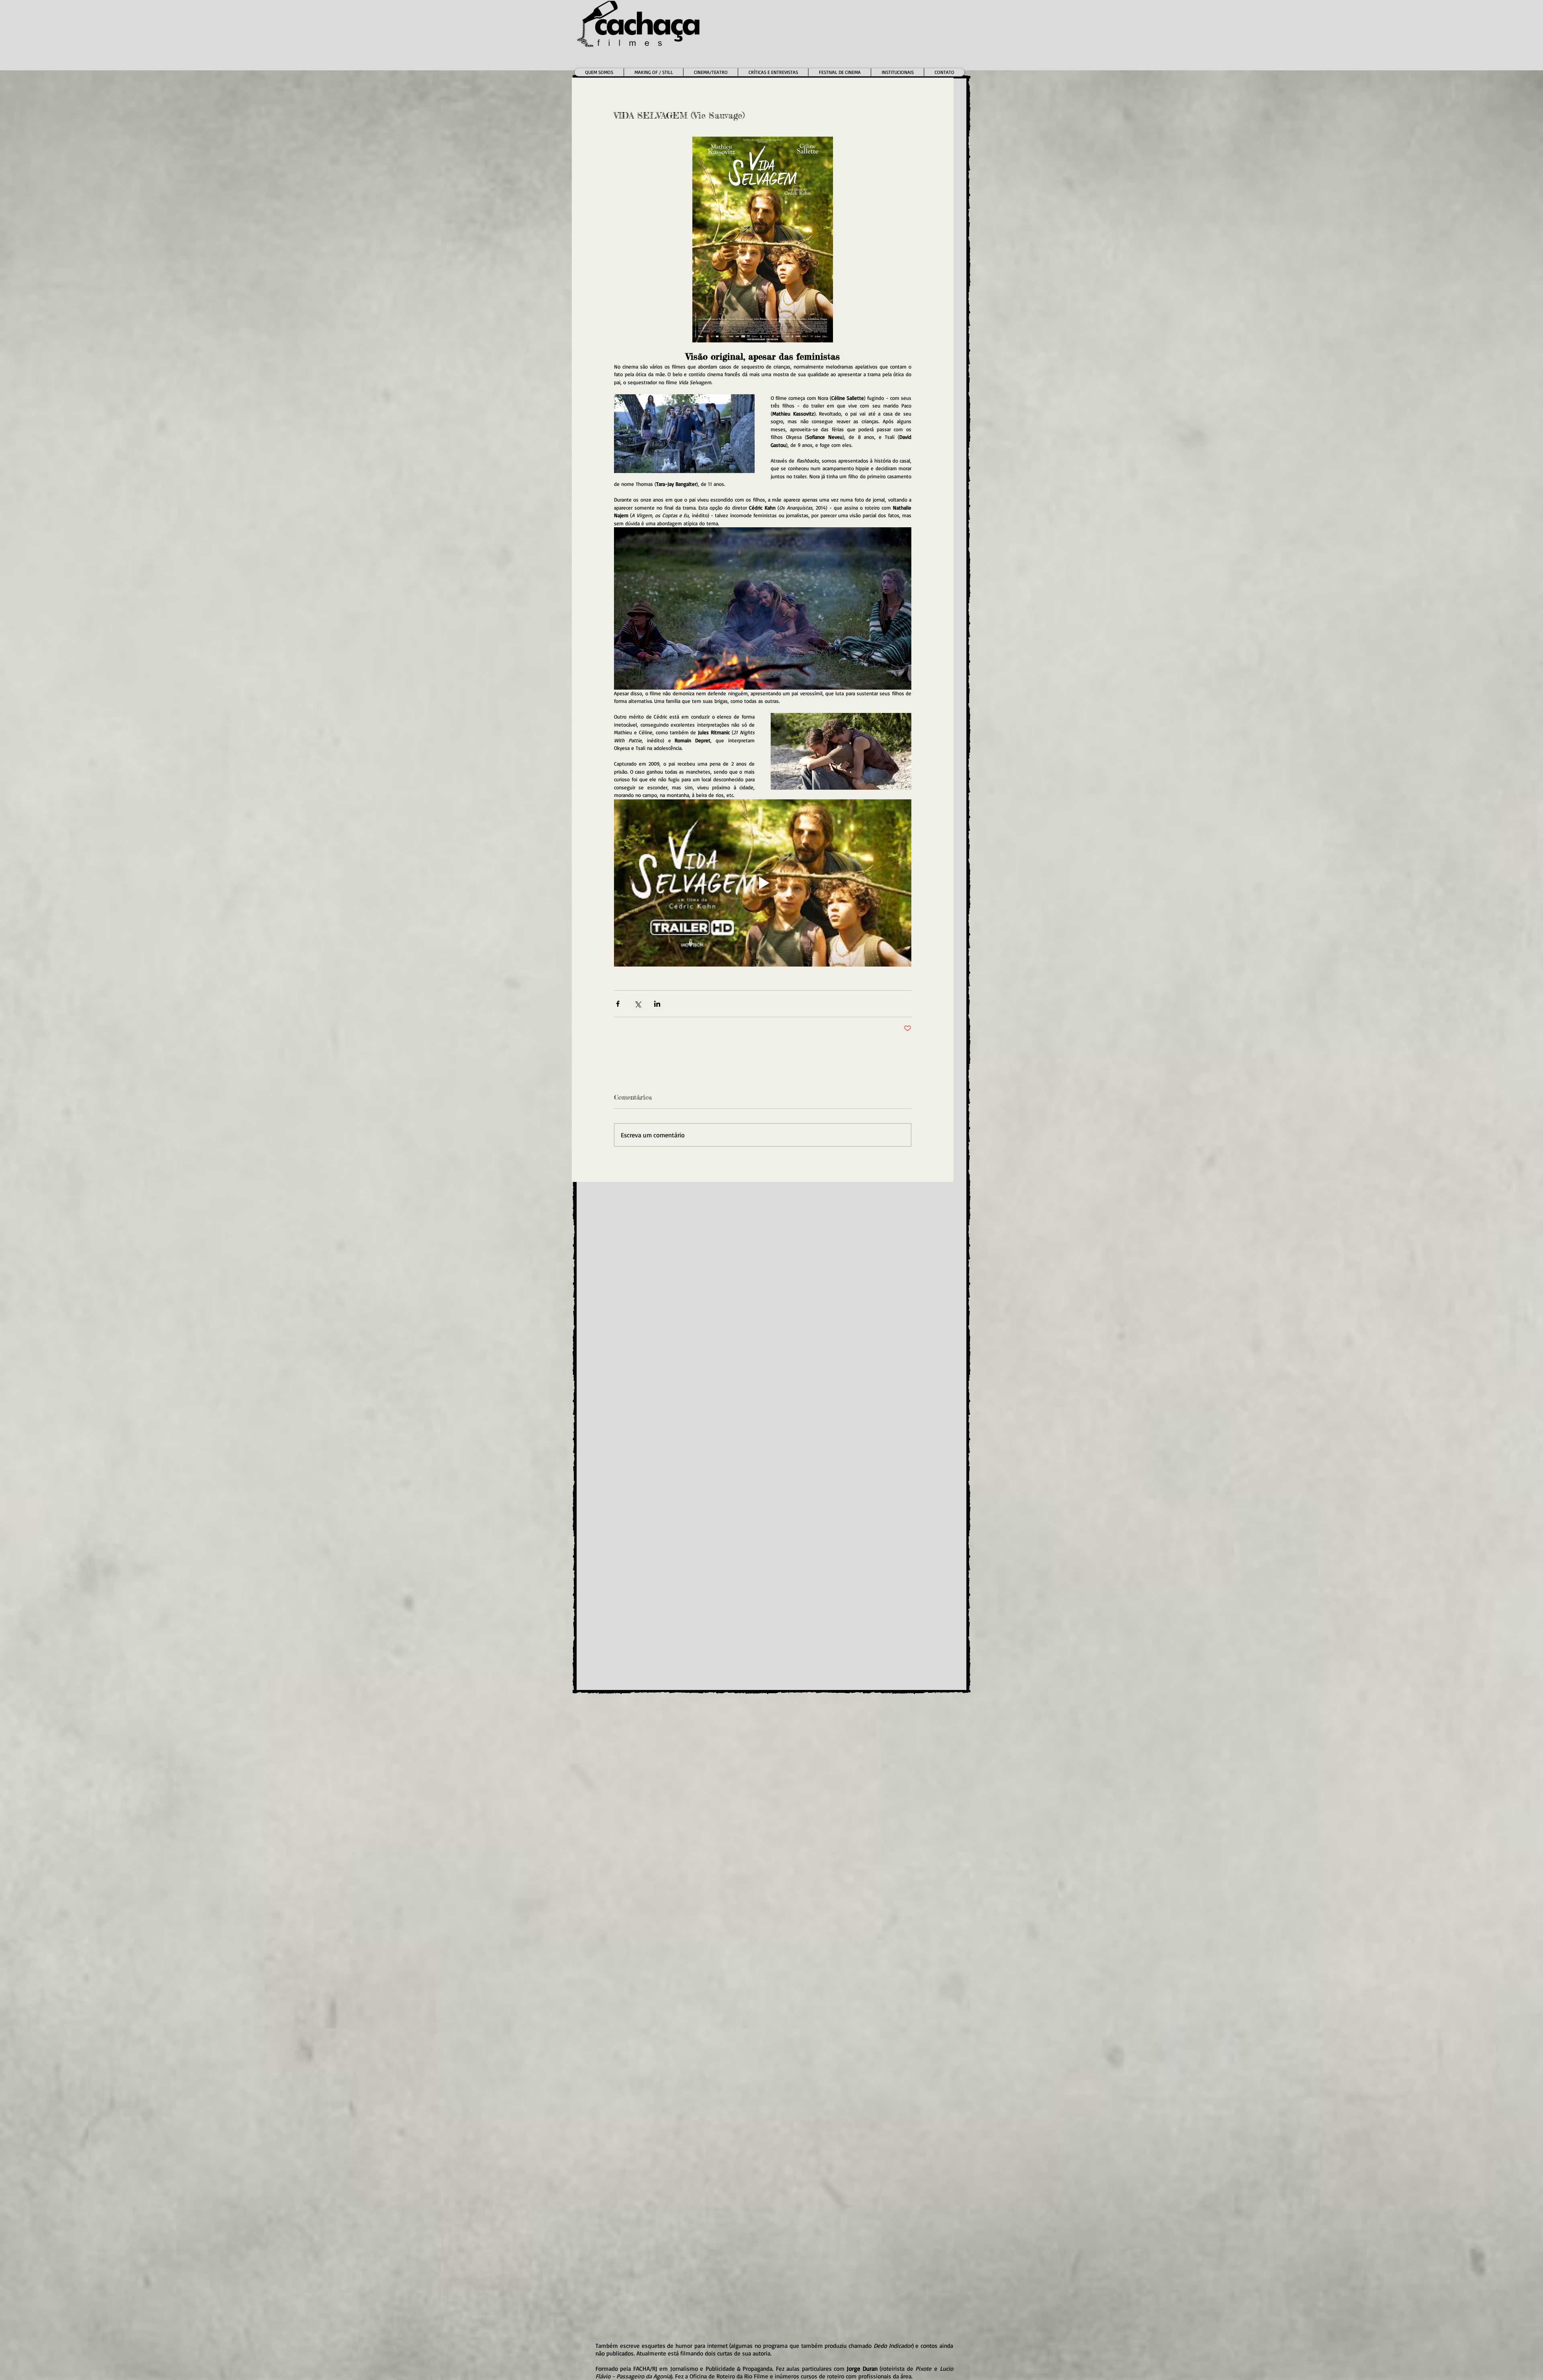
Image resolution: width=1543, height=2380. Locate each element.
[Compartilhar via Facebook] (618, 1004)
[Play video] (763, 883)
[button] (710, 72)
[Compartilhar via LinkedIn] (657, 1004)
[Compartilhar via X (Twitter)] (637, 1004)
